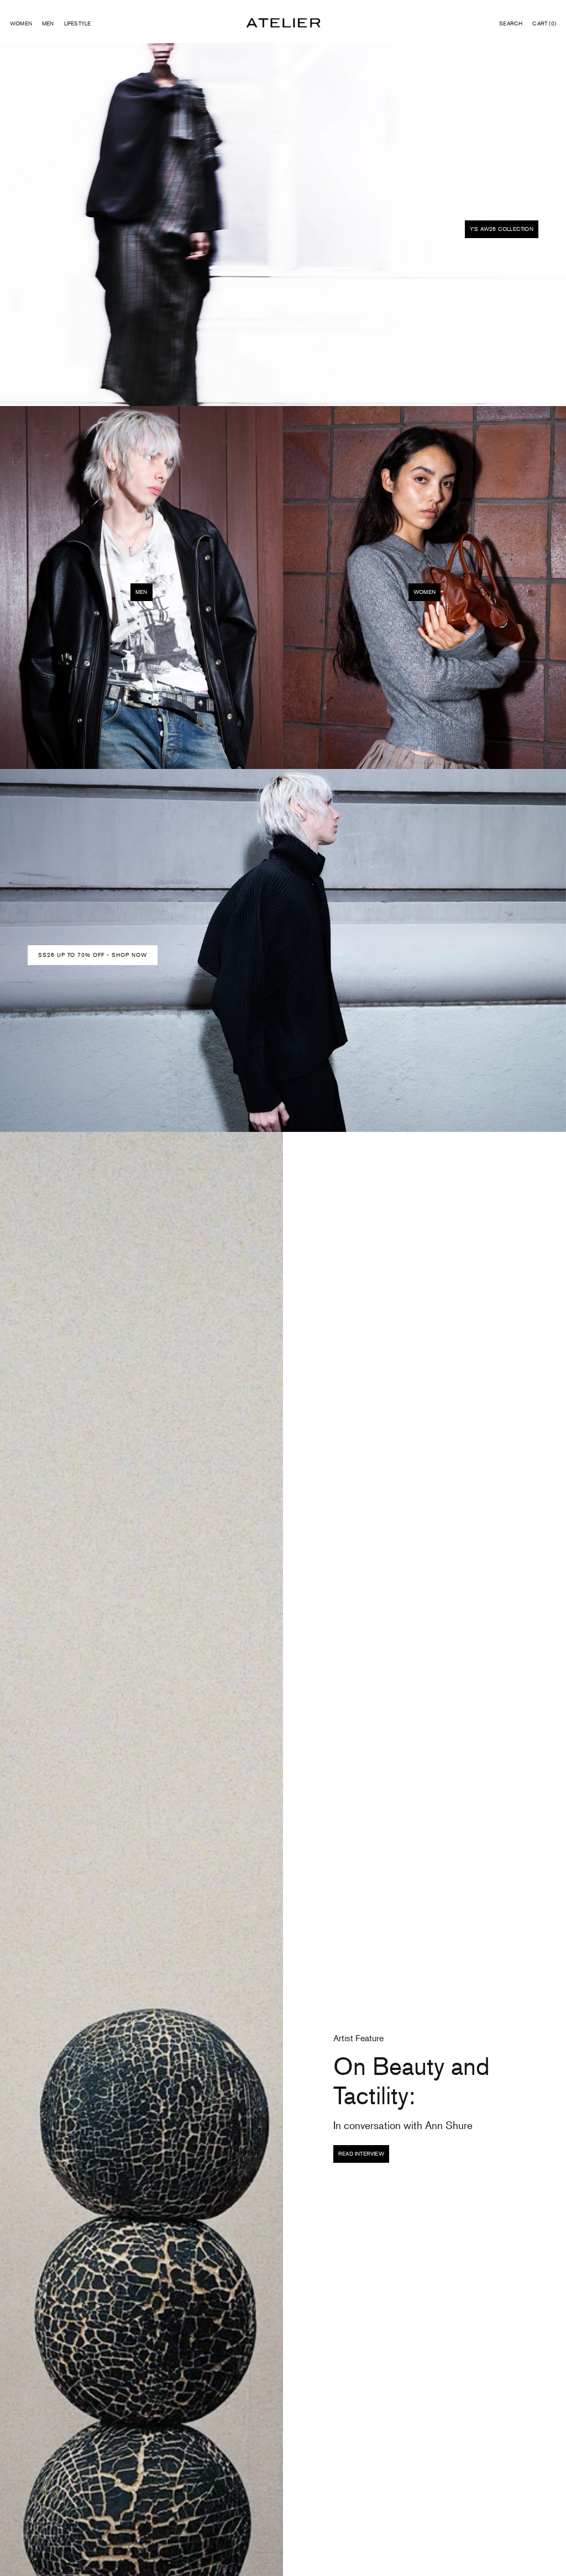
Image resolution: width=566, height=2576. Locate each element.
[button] (511, 24)
